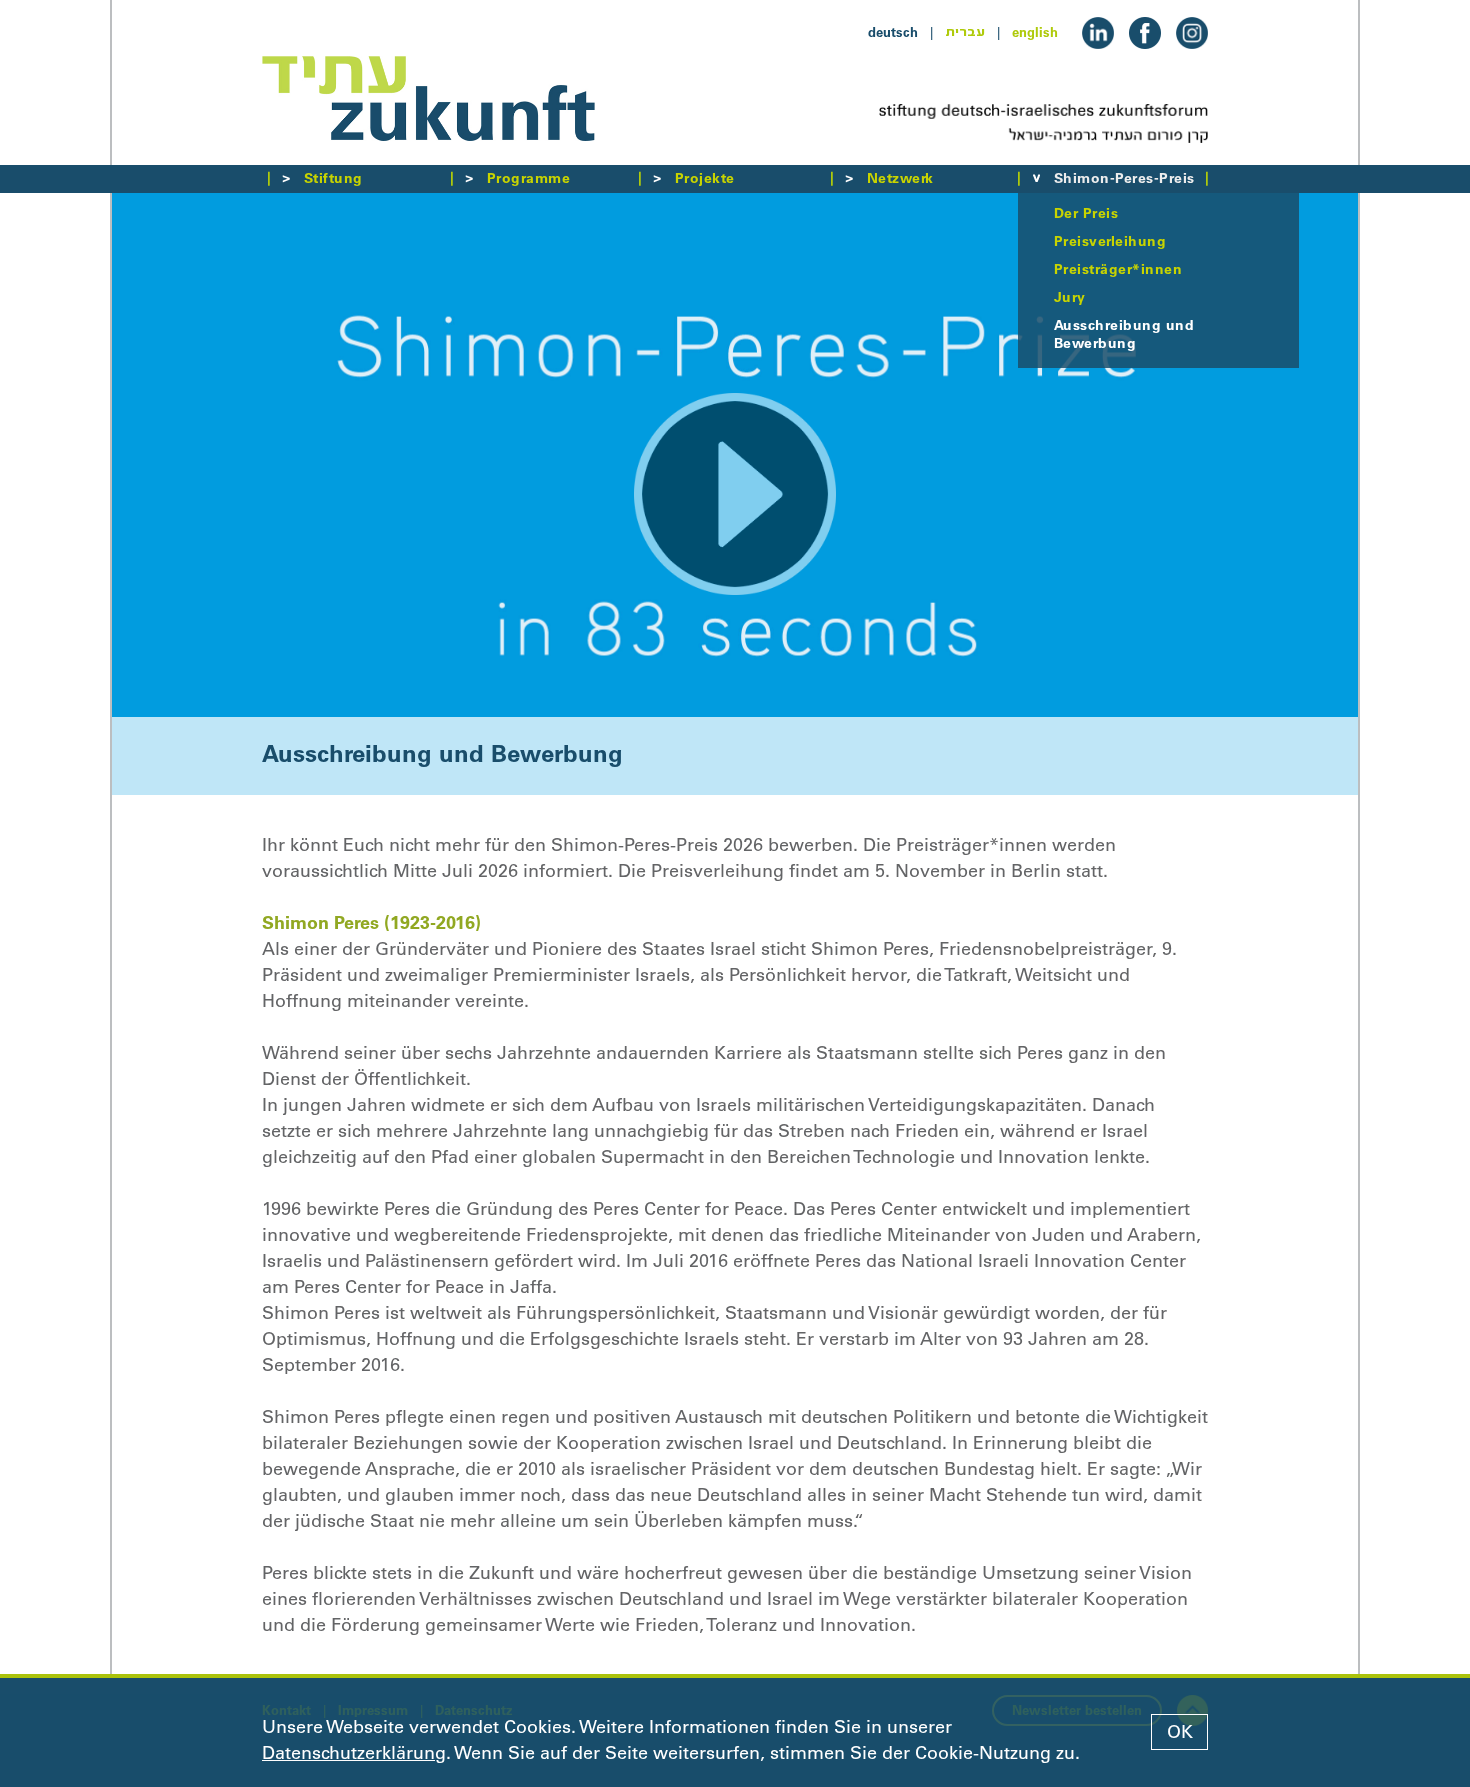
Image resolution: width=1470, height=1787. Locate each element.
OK (1180, 1732)
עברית (965, 32)
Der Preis (1086, 213)
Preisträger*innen (1118, 269)
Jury (1070, 297)
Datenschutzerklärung (354, 1753)
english (1035, 32)
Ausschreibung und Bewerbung (1124, 334)
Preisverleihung (1110, 241)
